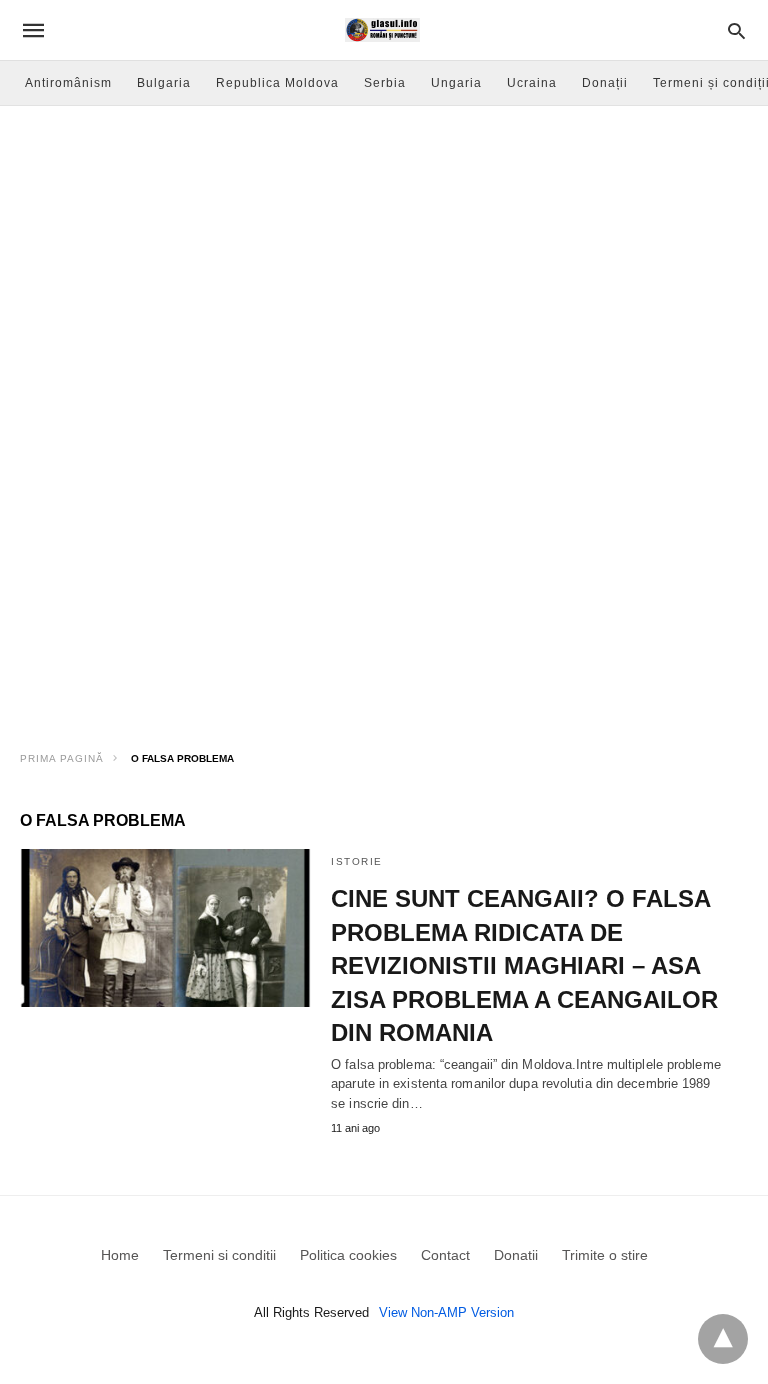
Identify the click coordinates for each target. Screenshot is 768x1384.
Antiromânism (68, 83)
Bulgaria (164, 83)
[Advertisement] (384, 256)
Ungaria (456, 83)
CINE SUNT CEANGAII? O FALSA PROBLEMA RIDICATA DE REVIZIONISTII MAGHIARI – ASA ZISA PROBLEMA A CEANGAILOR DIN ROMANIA (524, 965)
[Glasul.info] (382, 30)
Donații (605, 83)
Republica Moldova (277, 83)
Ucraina (532, 83)
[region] (384, 566)
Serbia (385, 83)
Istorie (357, 861)
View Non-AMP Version (446, 1312)
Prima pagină (62, 758)
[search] (736, 30)
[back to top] (723, 1339)
